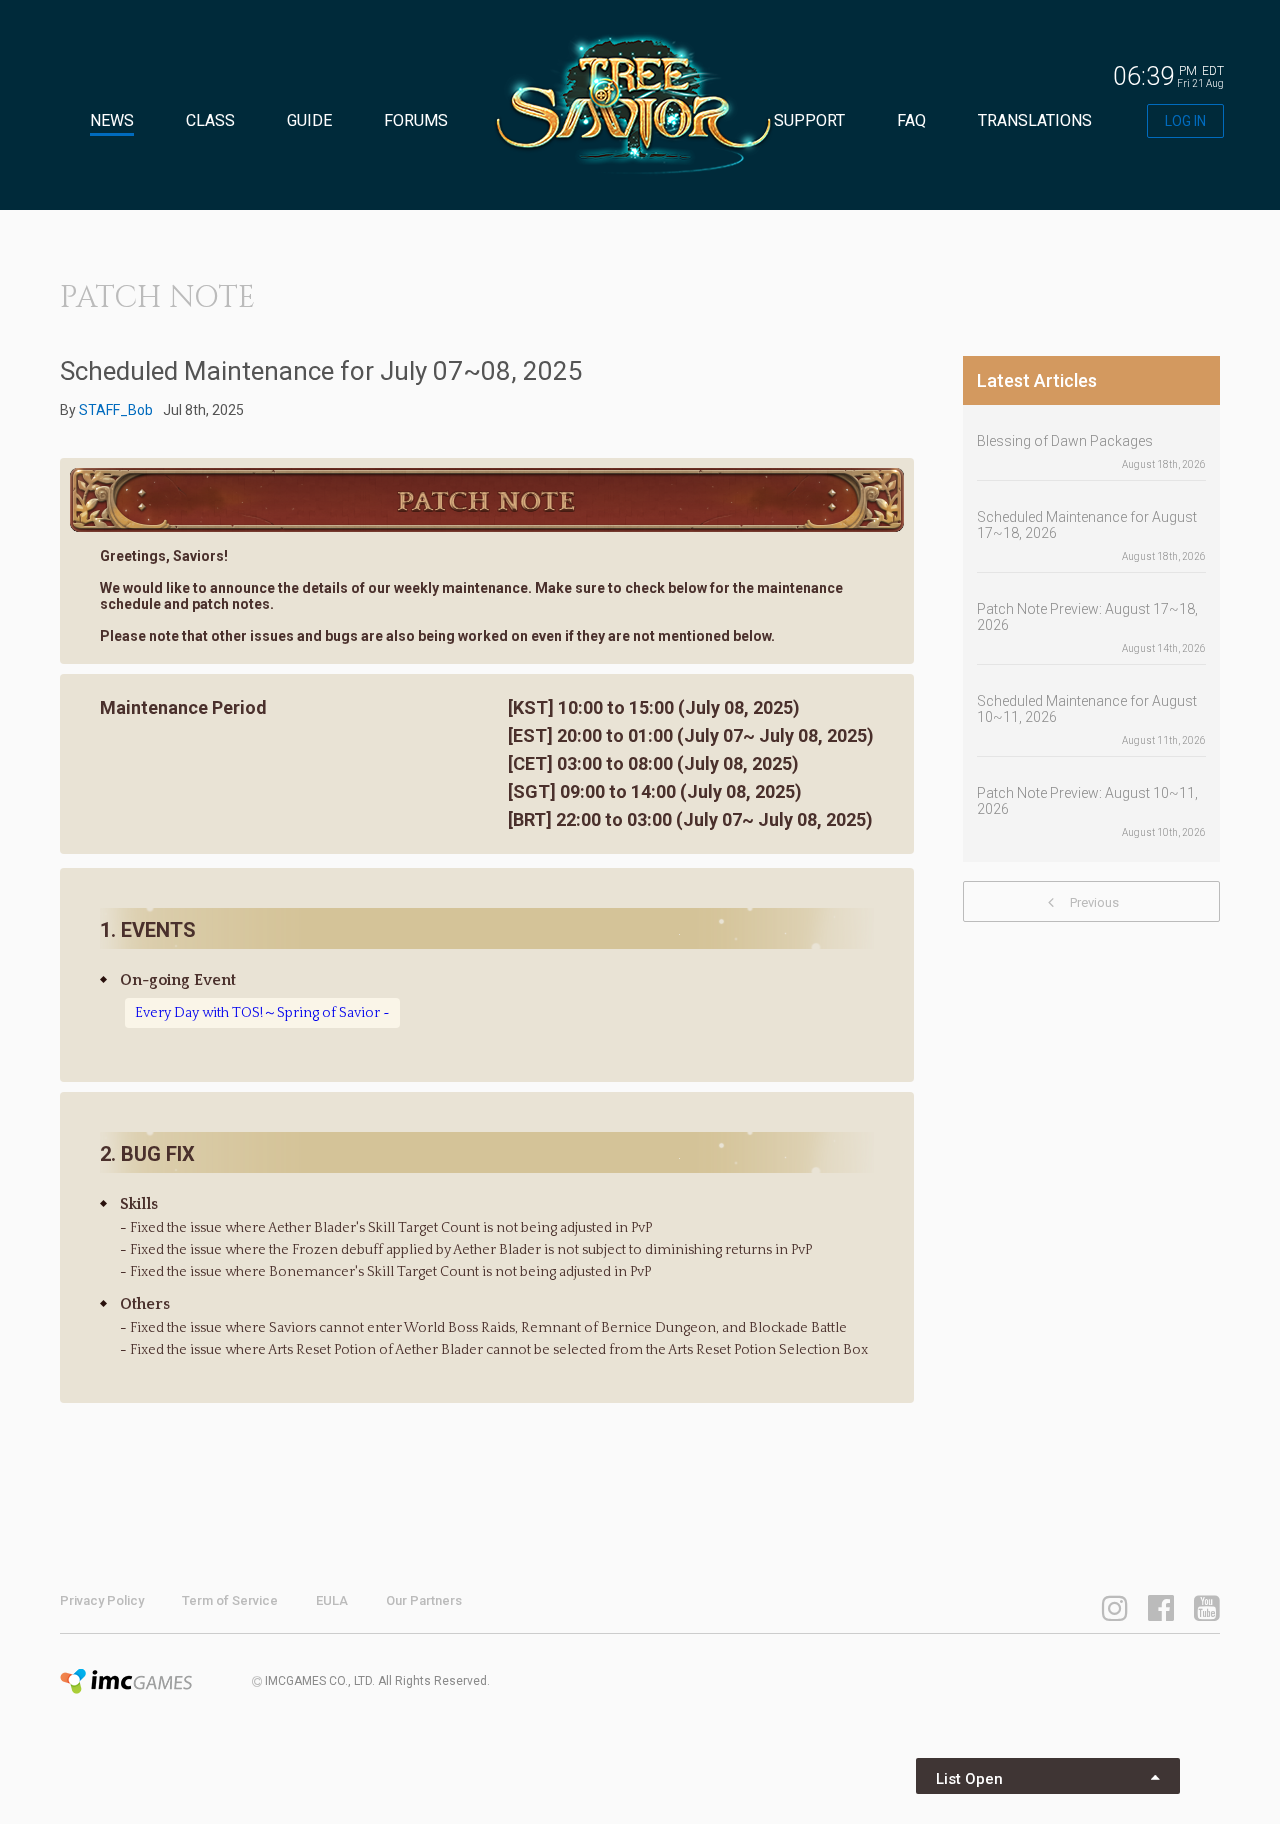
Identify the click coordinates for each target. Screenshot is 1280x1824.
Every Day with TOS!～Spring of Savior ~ (262, 1013)
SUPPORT (809, 120)
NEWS (112, 120)
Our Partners (424, 1600)
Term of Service (230, 1600)
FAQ (911, 120)
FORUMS (416, 120)
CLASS (210, 120)
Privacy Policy (102, 1600)
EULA (332, 1600)
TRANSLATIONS (1035, 120)
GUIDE (309, 120)
